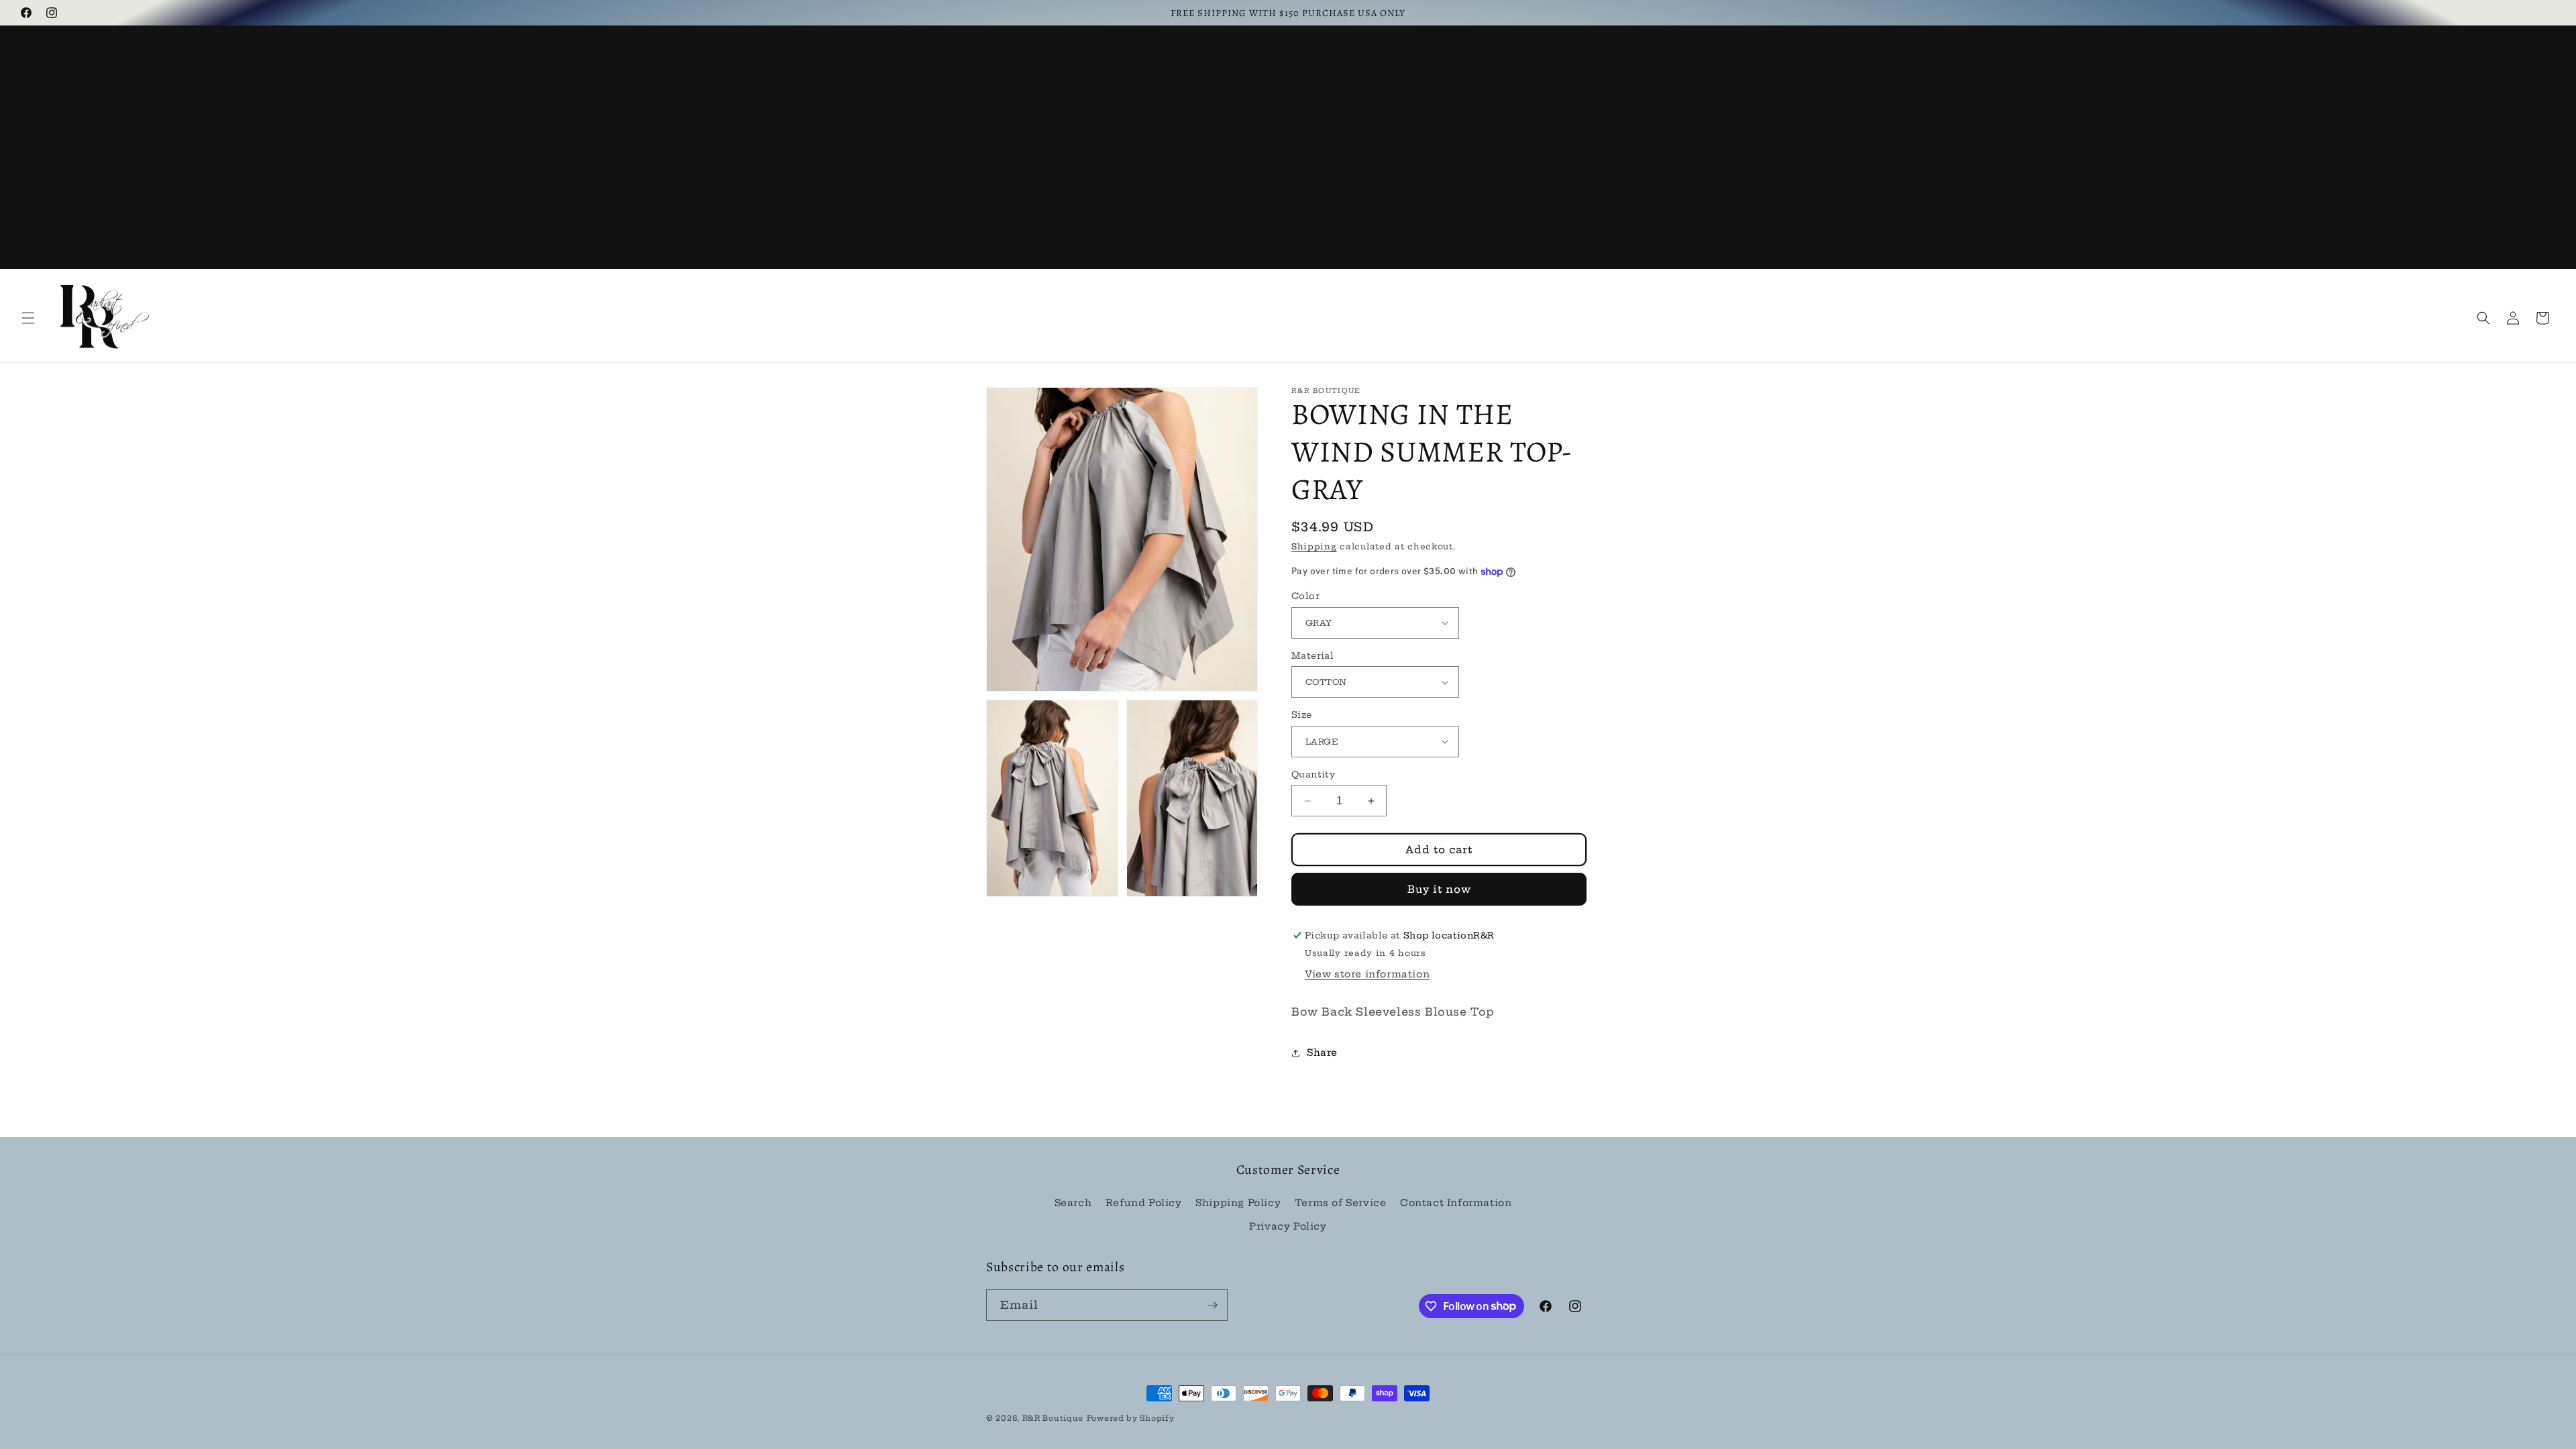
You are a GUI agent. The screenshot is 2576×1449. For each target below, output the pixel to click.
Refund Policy (1144, 1203)
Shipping (1314, 546)
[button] (28, 318)
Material (1312, 655)
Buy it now (1439, 889)
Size (1302, 714)
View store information (1367, 974)
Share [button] (1322, 1053)
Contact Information (1456, 1203)
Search (1073, 1203)
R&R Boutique (1053, 1418)
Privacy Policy (1288, 1226)
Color (1305, 596)
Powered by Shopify (1131, 1418)
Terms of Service (1341, 1203)
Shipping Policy (1238, 1203)
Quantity (1313, 774)
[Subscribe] (1212, 1305)
